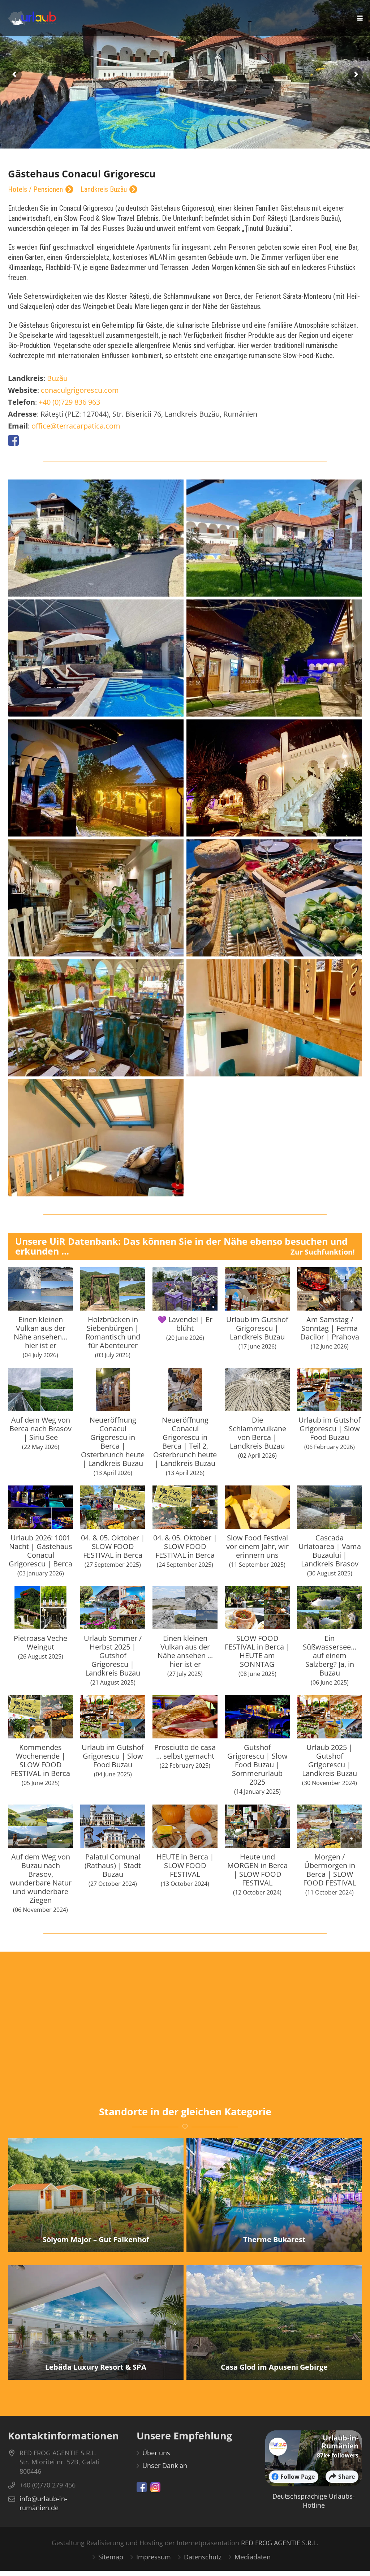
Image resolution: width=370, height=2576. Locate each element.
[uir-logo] (32, 18)
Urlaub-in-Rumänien (340, 2442)
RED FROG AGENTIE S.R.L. (280, 2543)
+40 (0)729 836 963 (69, 402)
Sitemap (111, 2557)
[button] (360, 18)
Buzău (57, 378)
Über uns (156, 2453)
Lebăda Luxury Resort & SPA (96, 2367)
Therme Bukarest (274, 2239)
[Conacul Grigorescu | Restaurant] (96, 898)
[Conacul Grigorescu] (96, 538)
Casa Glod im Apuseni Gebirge (274, 2367)
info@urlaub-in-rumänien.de (43, 2503)
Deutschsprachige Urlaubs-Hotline (314, 2501)
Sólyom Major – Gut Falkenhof (96, 2239)
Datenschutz (203, 2557)
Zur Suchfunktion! (323, 1252)
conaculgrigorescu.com (80, 390)
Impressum (154, 2557)
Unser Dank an (165, 2465)
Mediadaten (253, 2557)
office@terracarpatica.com (76, 426)
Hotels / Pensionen (35, 190)
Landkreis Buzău (104, 190)
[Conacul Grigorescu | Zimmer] (274, 1018)
